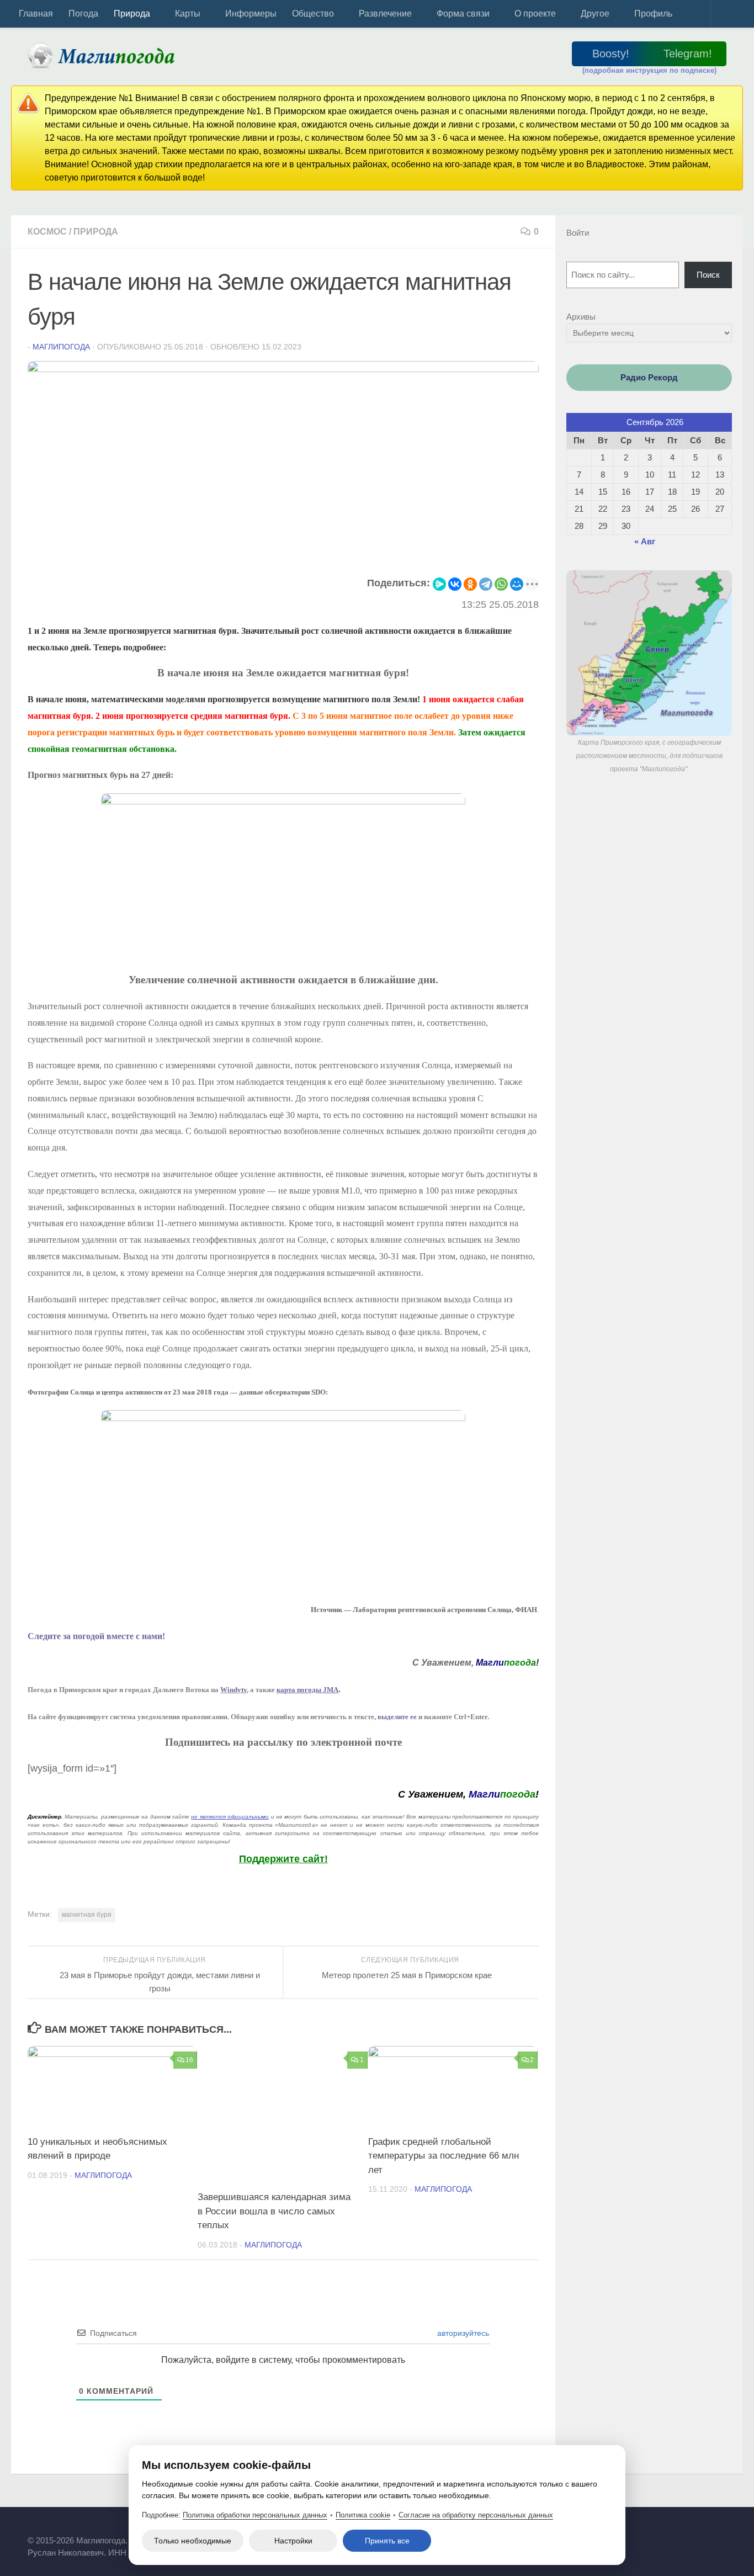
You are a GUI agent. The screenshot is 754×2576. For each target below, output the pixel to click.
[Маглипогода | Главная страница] (105, 55)
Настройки (293, 2541)
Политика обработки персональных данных (255, 2515)
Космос (47, 232)
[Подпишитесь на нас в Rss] (721, 2535)
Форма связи (463, 14)
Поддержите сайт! (283, 1859)
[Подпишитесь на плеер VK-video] (678, 2535)
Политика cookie (363, 2515)
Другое (595, 14)
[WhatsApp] (501, 584)
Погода (83, 14)
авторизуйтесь (462, 2333)
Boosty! (611, 54)
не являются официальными (230, 1817)
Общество (313, 14)
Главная (36, 14)
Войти (578, 233)
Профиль (653, 14)
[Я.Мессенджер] (439, 584)
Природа (132, 14)
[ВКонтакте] (455, 584)
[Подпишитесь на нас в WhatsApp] (693, 2535)
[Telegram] (486, 584)
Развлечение (385, 14)
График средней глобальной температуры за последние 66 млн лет (444, 2156)
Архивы (581, 317)
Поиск (708, 275)
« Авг (645, 541)
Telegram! (688, 54)
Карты (188, 14)
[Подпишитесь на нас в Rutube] (650, 2535)
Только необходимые (193, 2541)
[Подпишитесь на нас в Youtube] (707, 2535)
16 (189, 2060)
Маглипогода (61, 347)
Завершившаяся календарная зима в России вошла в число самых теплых (274, 2211)
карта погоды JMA (307, 1690)
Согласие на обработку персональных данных (476, 2515)
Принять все (387, 2541)
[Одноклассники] (470, 584)
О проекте (535, 14)
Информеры (251, 14)
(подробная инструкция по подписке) (649, 70)
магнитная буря (87, 1915)
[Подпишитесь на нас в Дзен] (664, 2535)
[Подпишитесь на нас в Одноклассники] (635, 2535)
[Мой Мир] (517, 584)
